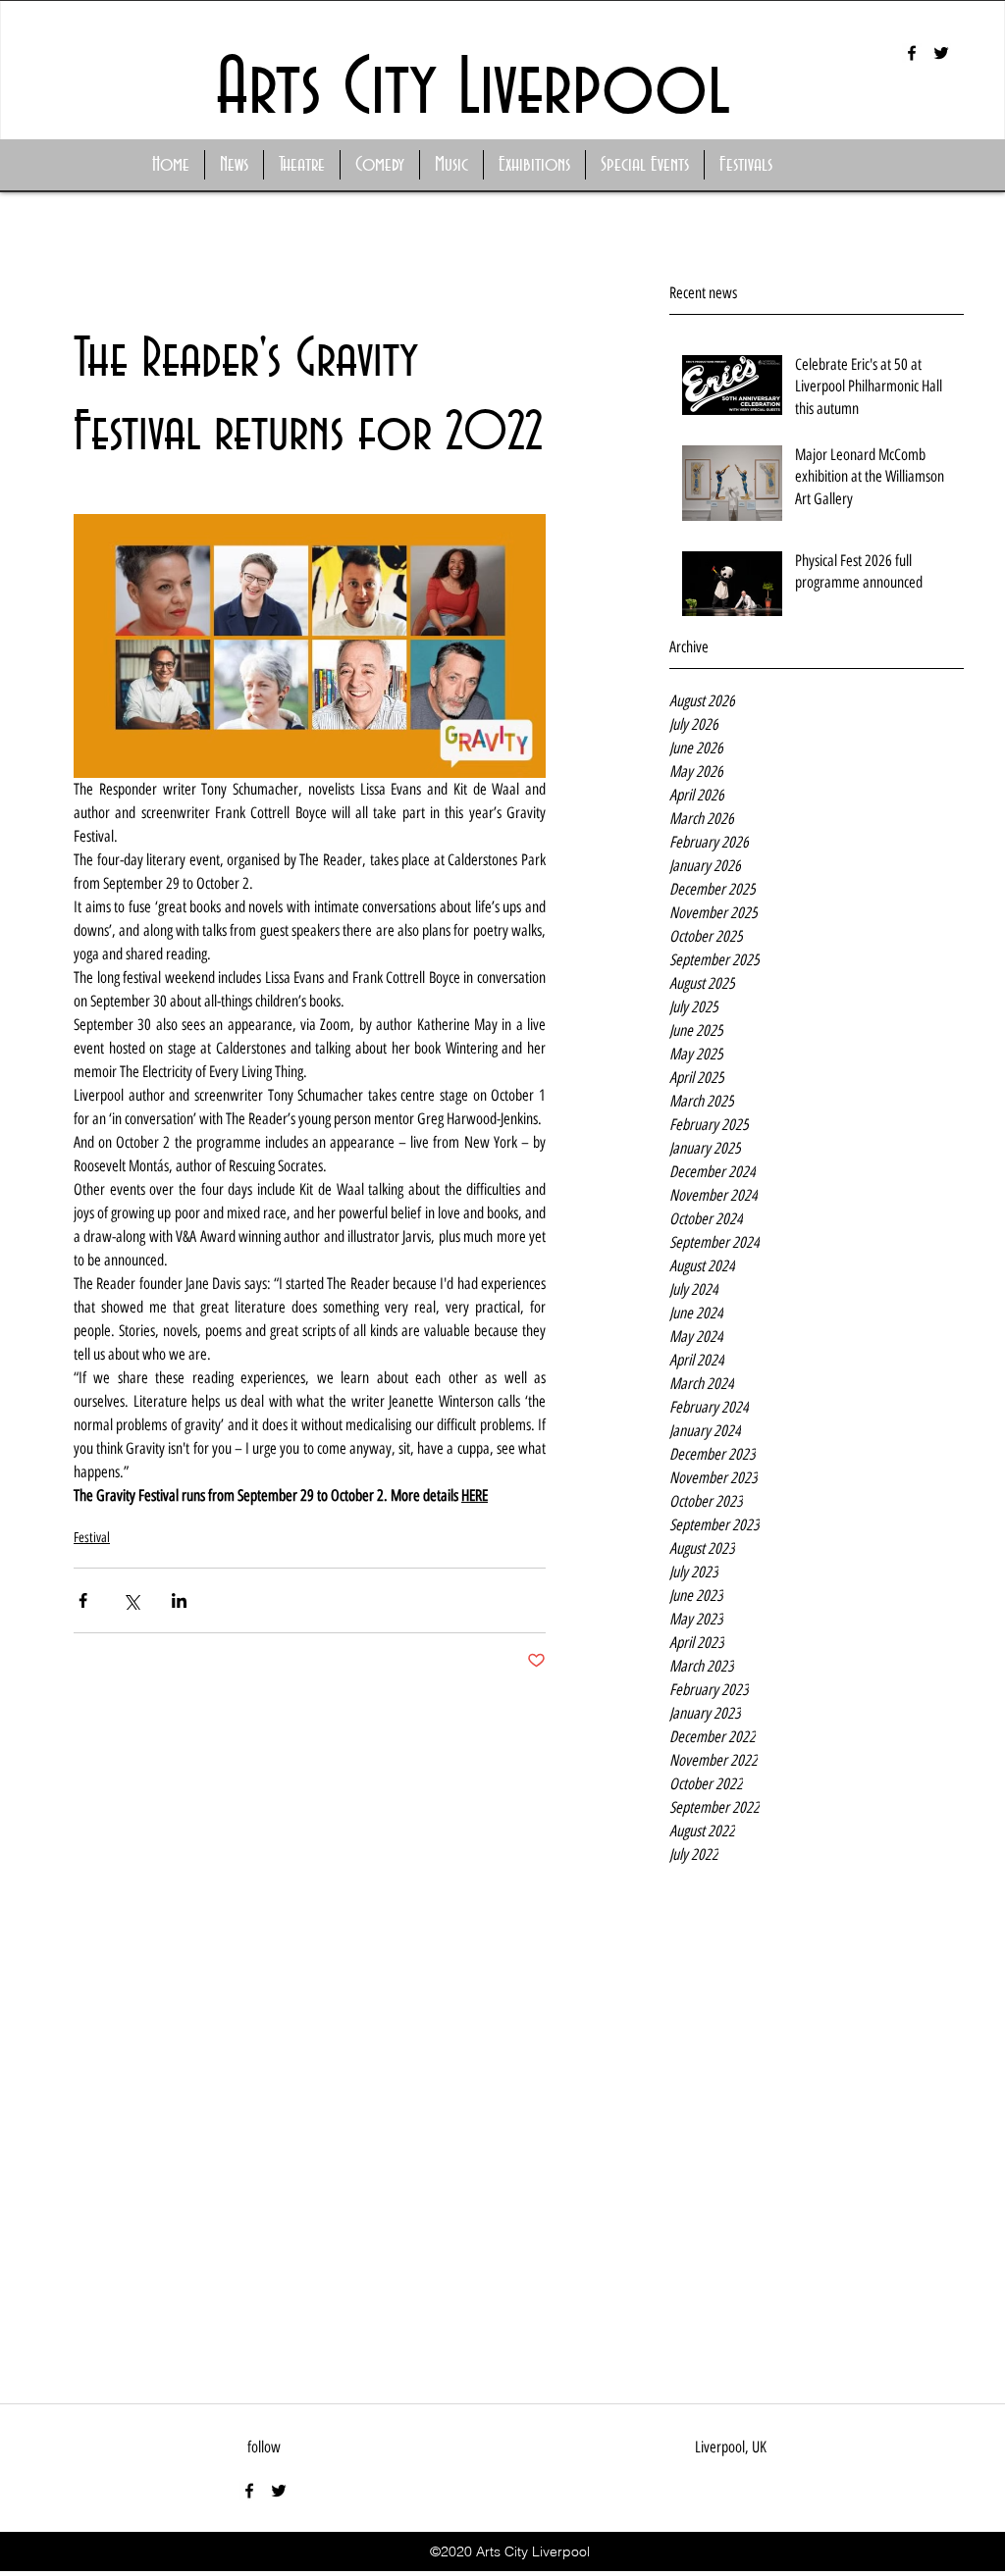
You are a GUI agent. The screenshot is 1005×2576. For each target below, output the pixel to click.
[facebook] (912, 53)
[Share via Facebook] (83, 1600)
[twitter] (941, 53)
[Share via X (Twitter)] (131, 1600)
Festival (92, 1538)
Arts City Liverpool (473, 90)
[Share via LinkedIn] (179, 1600)
